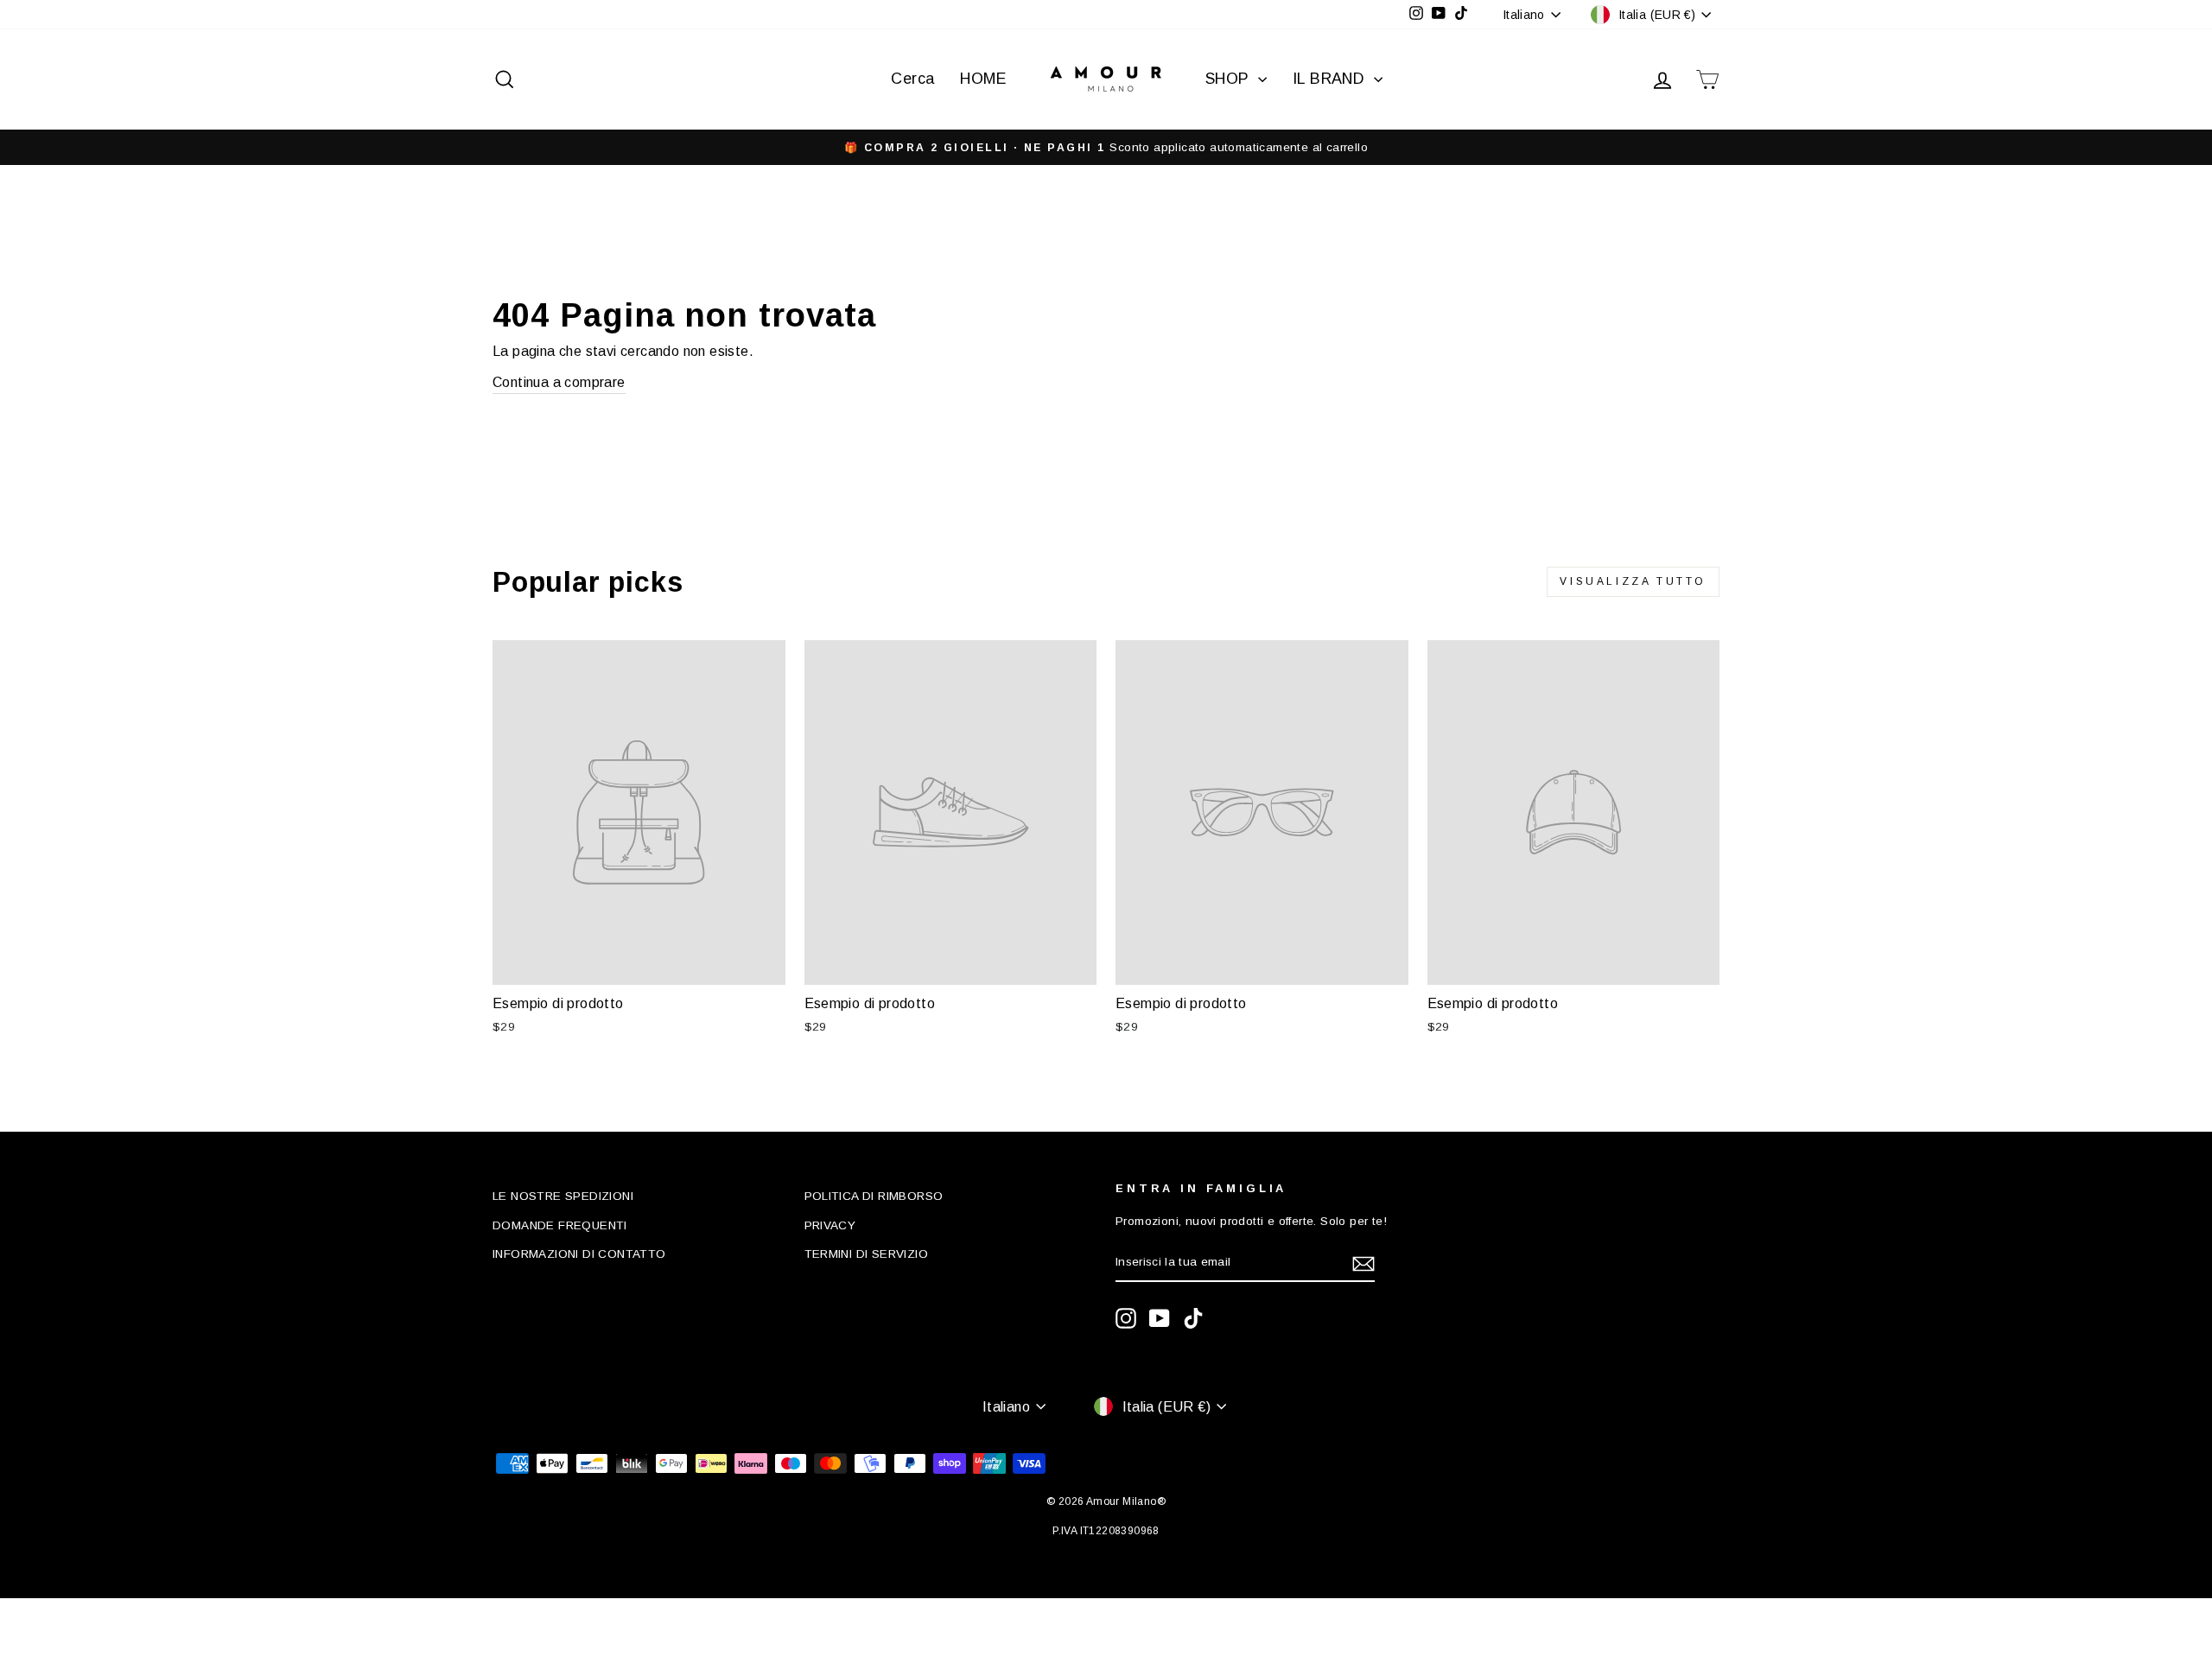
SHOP (1230, 79)
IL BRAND (1331, 79)
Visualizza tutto (1633, 581)
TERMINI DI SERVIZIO (867, 1254)
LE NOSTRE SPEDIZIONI (563, 1196)
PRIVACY (830, 1225)
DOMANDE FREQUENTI (560, 1225)
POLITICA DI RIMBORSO (874, 1196)
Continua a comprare (559, 382)
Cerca (912, 79)
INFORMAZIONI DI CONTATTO (579, 1254)
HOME (983, 79)
